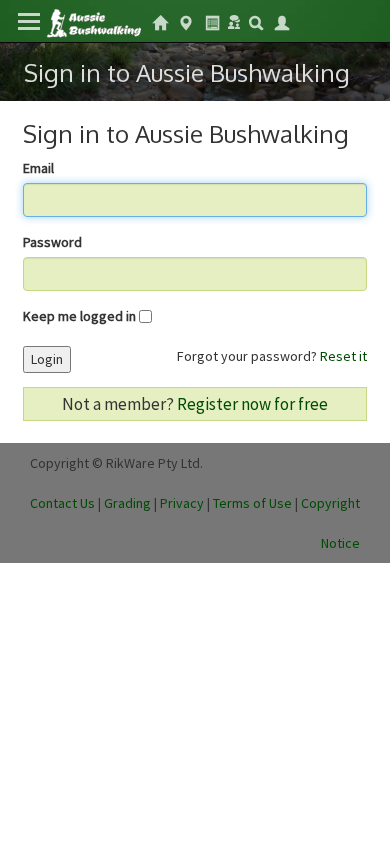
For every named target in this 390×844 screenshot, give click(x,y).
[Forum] (234, 20)
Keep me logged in (79, 316)
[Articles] (212, 21)
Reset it (343, 356)
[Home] (93, 21)
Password (52, 242)
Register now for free (252, 404)
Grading (127, 503)
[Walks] (186, 21)
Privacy (182, 503)
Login (47, 359)
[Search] (256, 21)
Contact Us (62, 503)
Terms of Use (252, 503)
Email (38, 168)
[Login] (282, 21)
